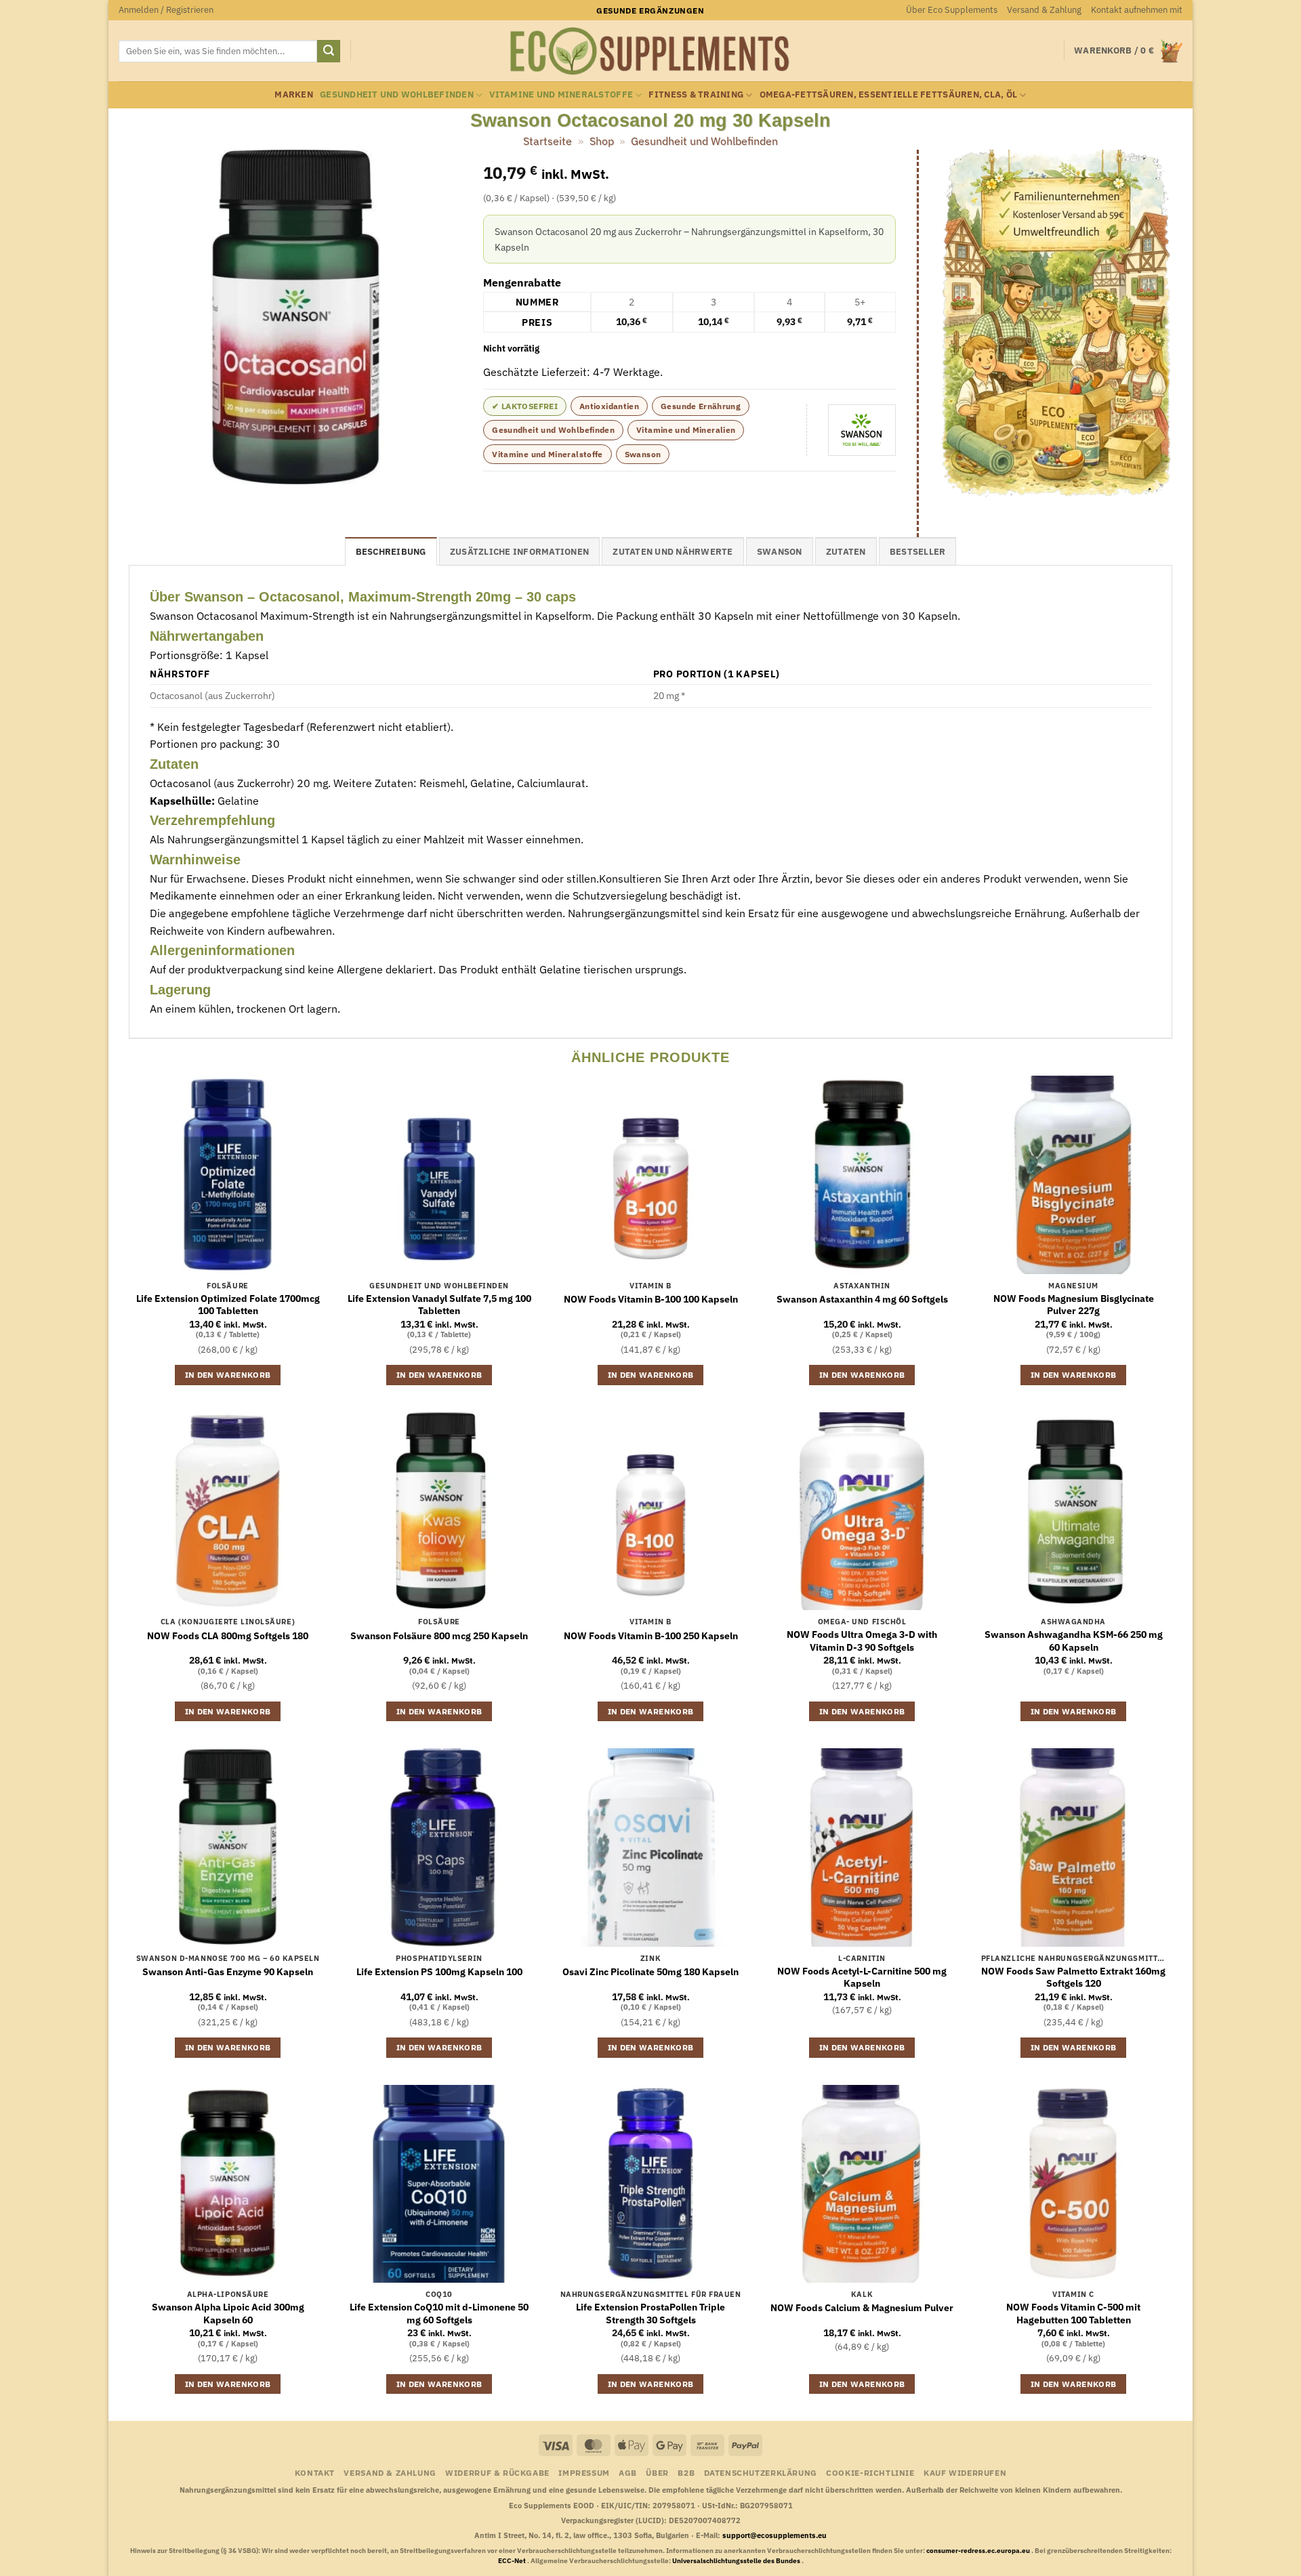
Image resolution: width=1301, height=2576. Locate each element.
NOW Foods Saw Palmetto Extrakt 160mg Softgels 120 (1073, 1978)
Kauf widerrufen (965, 2472)
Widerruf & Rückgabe (497, 2472)
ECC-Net (513, 2561)
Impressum (584, 2472)
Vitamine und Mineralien (686, 430)
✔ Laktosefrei (525, 406)
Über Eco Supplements (952, 10)
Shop (602, 141)
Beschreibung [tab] (391, 552)
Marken (294, 94)
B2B (686, 2472)
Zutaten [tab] (846, 552)
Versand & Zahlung (1044, 10)
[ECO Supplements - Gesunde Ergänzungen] (650, 51)
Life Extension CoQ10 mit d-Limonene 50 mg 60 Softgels (439, 2314)
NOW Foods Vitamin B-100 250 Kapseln (651, 1636)
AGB (628, 2472)
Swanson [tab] (780, 552)
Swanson (643, 454)
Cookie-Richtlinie (870, 2472)
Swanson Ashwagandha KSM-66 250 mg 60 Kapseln (1074, 1641)
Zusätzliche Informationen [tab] (519, 552)
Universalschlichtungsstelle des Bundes (737, 2561)
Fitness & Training (696, 94)
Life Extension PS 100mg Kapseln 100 (439, 1972)
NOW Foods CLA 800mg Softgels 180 (228, 1636)
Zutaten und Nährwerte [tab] (673, 552)
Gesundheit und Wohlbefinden (397, 94)
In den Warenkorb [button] (228, 1375)
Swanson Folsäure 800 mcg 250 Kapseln (439, 1636)
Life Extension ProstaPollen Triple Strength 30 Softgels (650, 2314)
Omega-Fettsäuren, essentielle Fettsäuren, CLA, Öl (889, 94)
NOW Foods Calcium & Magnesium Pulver (862, 2308)
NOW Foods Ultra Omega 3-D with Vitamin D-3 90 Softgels (862, 1641)
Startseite (548, 141)
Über (657, 2472)
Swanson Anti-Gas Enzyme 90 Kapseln (228, 1972)
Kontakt (315, 2472)
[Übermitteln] (329, 51)
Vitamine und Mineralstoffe (561, 94)
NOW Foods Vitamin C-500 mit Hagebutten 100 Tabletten (1073, 2314)
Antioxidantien (609, 406)
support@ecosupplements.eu (775, 2535)
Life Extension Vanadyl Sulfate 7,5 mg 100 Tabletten (439, 1305)
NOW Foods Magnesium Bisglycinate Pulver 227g (1074, 1305)
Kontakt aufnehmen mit (1137, 10)
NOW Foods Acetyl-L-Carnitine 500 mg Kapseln (862, 1978)
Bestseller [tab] (918, 552)
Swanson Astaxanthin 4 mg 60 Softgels (862, 1299)
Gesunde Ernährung (701, 406)
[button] (166, 10)
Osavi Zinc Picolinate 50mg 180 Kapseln (650, 1972)
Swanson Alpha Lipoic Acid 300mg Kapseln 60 (228, 2314)
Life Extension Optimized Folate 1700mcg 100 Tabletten (228, 1305)
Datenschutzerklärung (761, 2472)
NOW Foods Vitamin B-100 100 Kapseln (651, 1299)
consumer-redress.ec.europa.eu (979, 2551)
